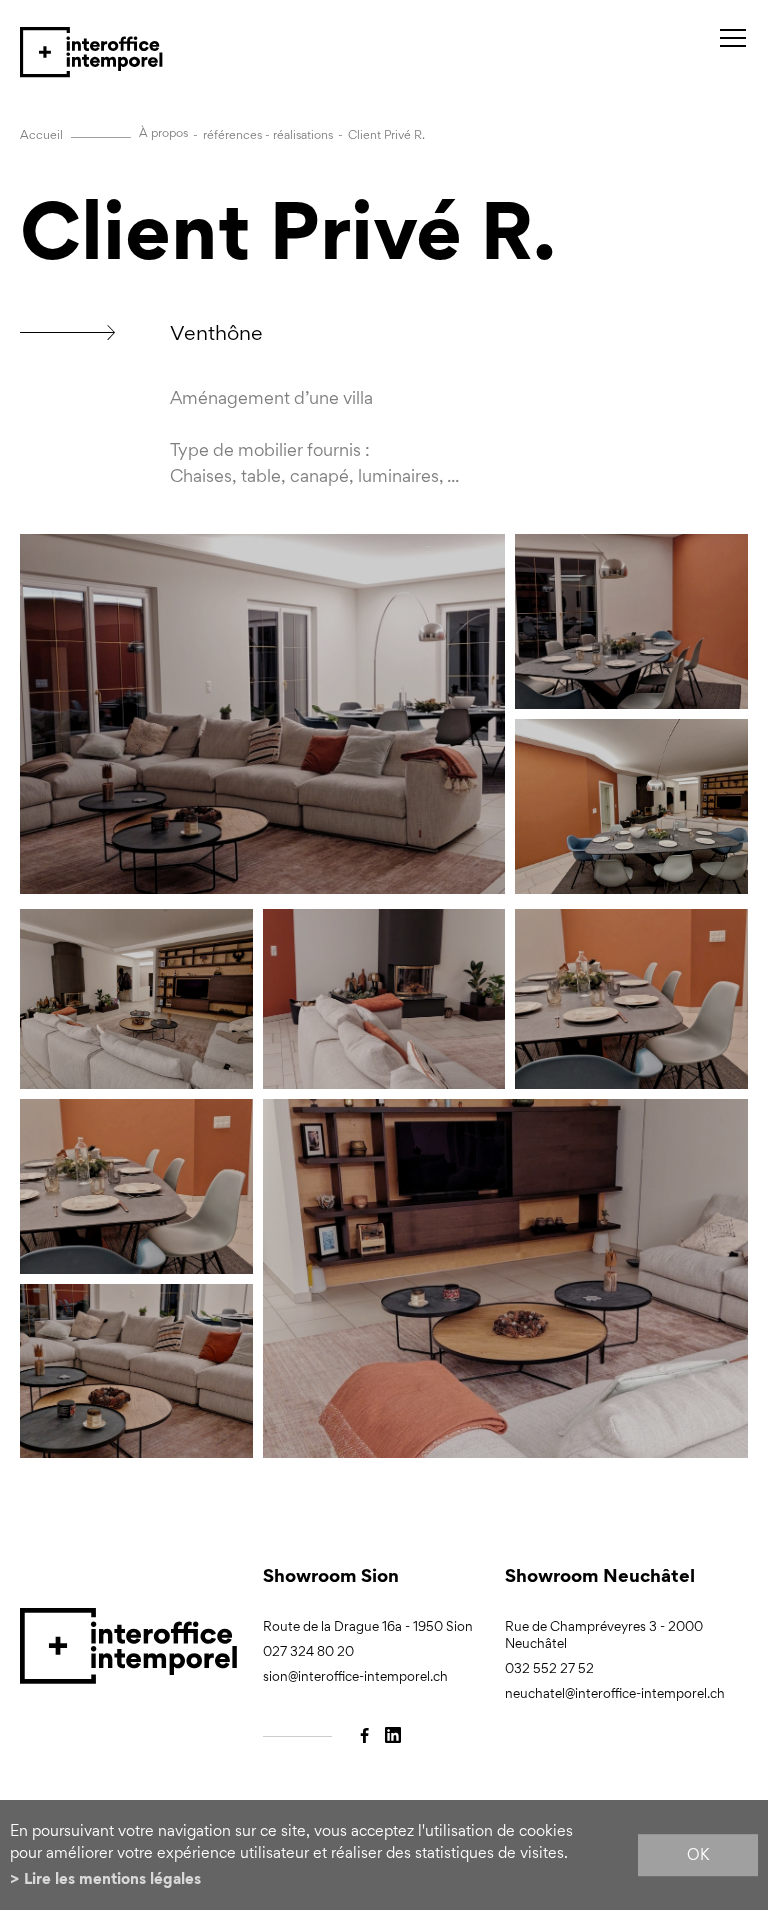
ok (698, 1854)
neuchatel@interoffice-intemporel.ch (615, 1693)
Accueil (41, 135)
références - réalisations (268, 135)
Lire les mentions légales (112, 1878)
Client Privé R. (386, 135)
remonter (745, 1654)
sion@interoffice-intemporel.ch (355, 1676)
